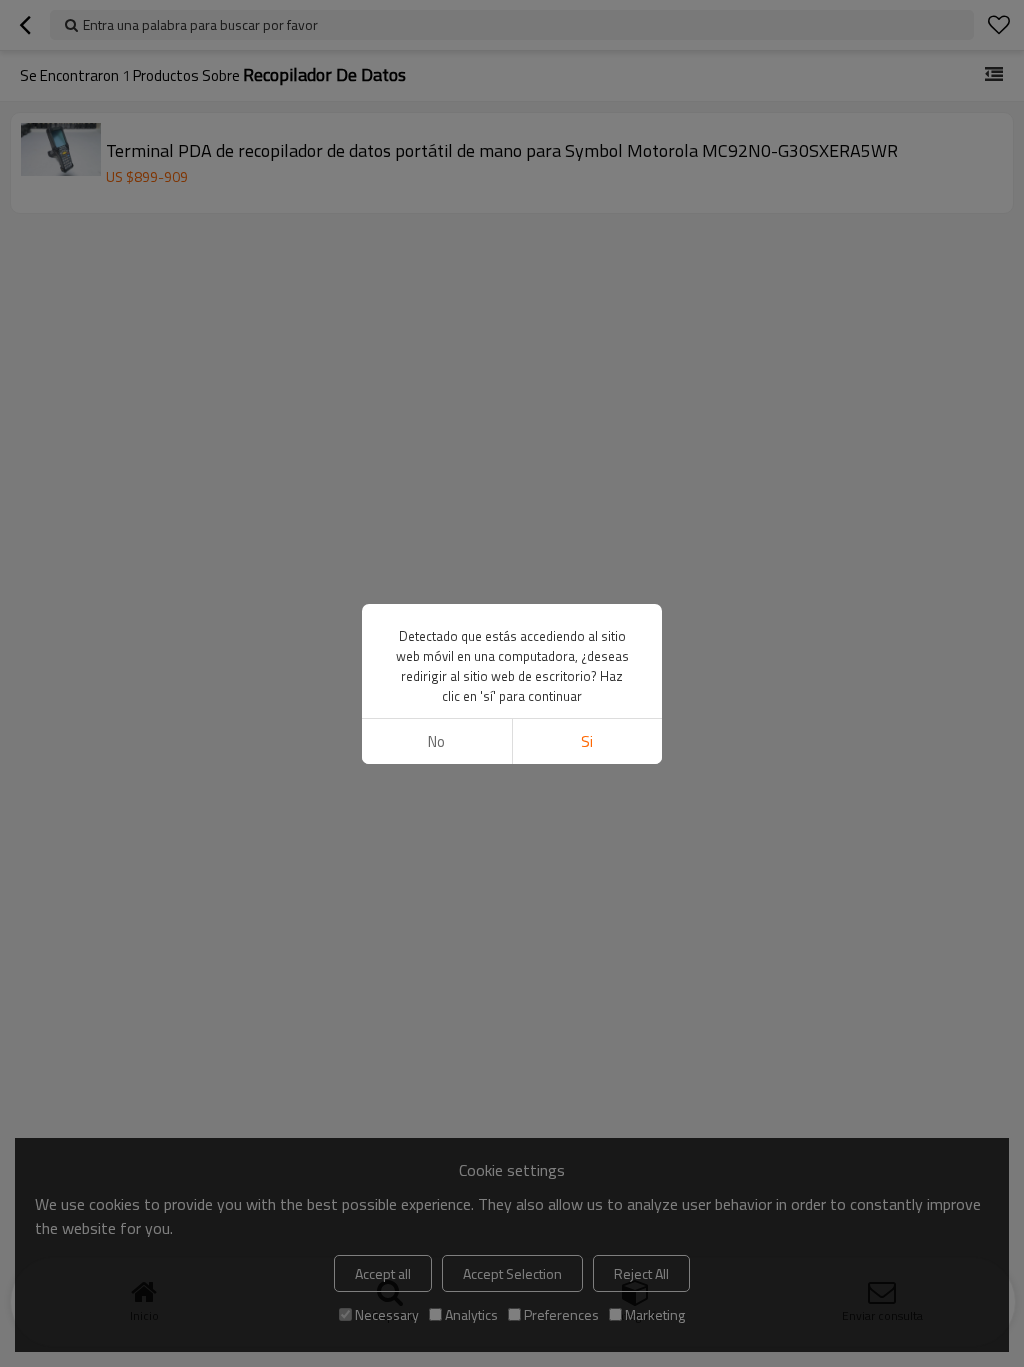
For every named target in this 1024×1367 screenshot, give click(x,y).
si (587, 741)
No (436, 741)
